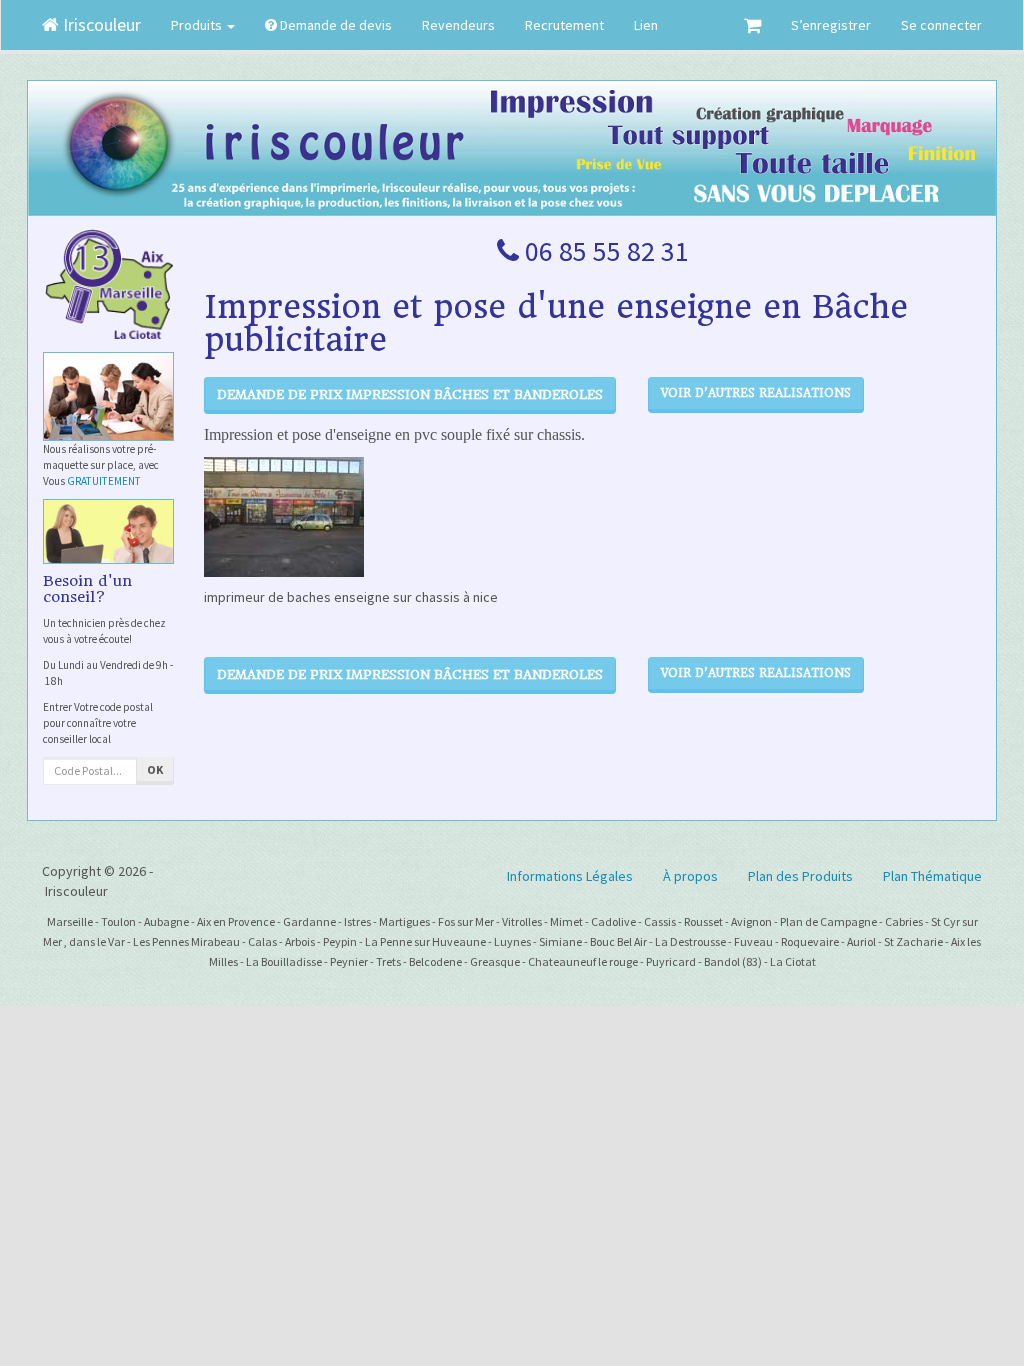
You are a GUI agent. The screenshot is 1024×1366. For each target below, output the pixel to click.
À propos (690, 876)
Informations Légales (570, 876)
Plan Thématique (932, 876)
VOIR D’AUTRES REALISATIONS (756, 393)
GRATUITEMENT (104, 481)
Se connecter (941, 25)
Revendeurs (458, 25)
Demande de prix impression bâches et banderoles (410, 394)
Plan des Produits (800, 876)
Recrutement (564, 25)
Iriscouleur (100, 24)
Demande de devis (334, 25)
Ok (155, 769)
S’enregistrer (831, 25)
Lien (646, 25)
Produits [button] (198, 25)
